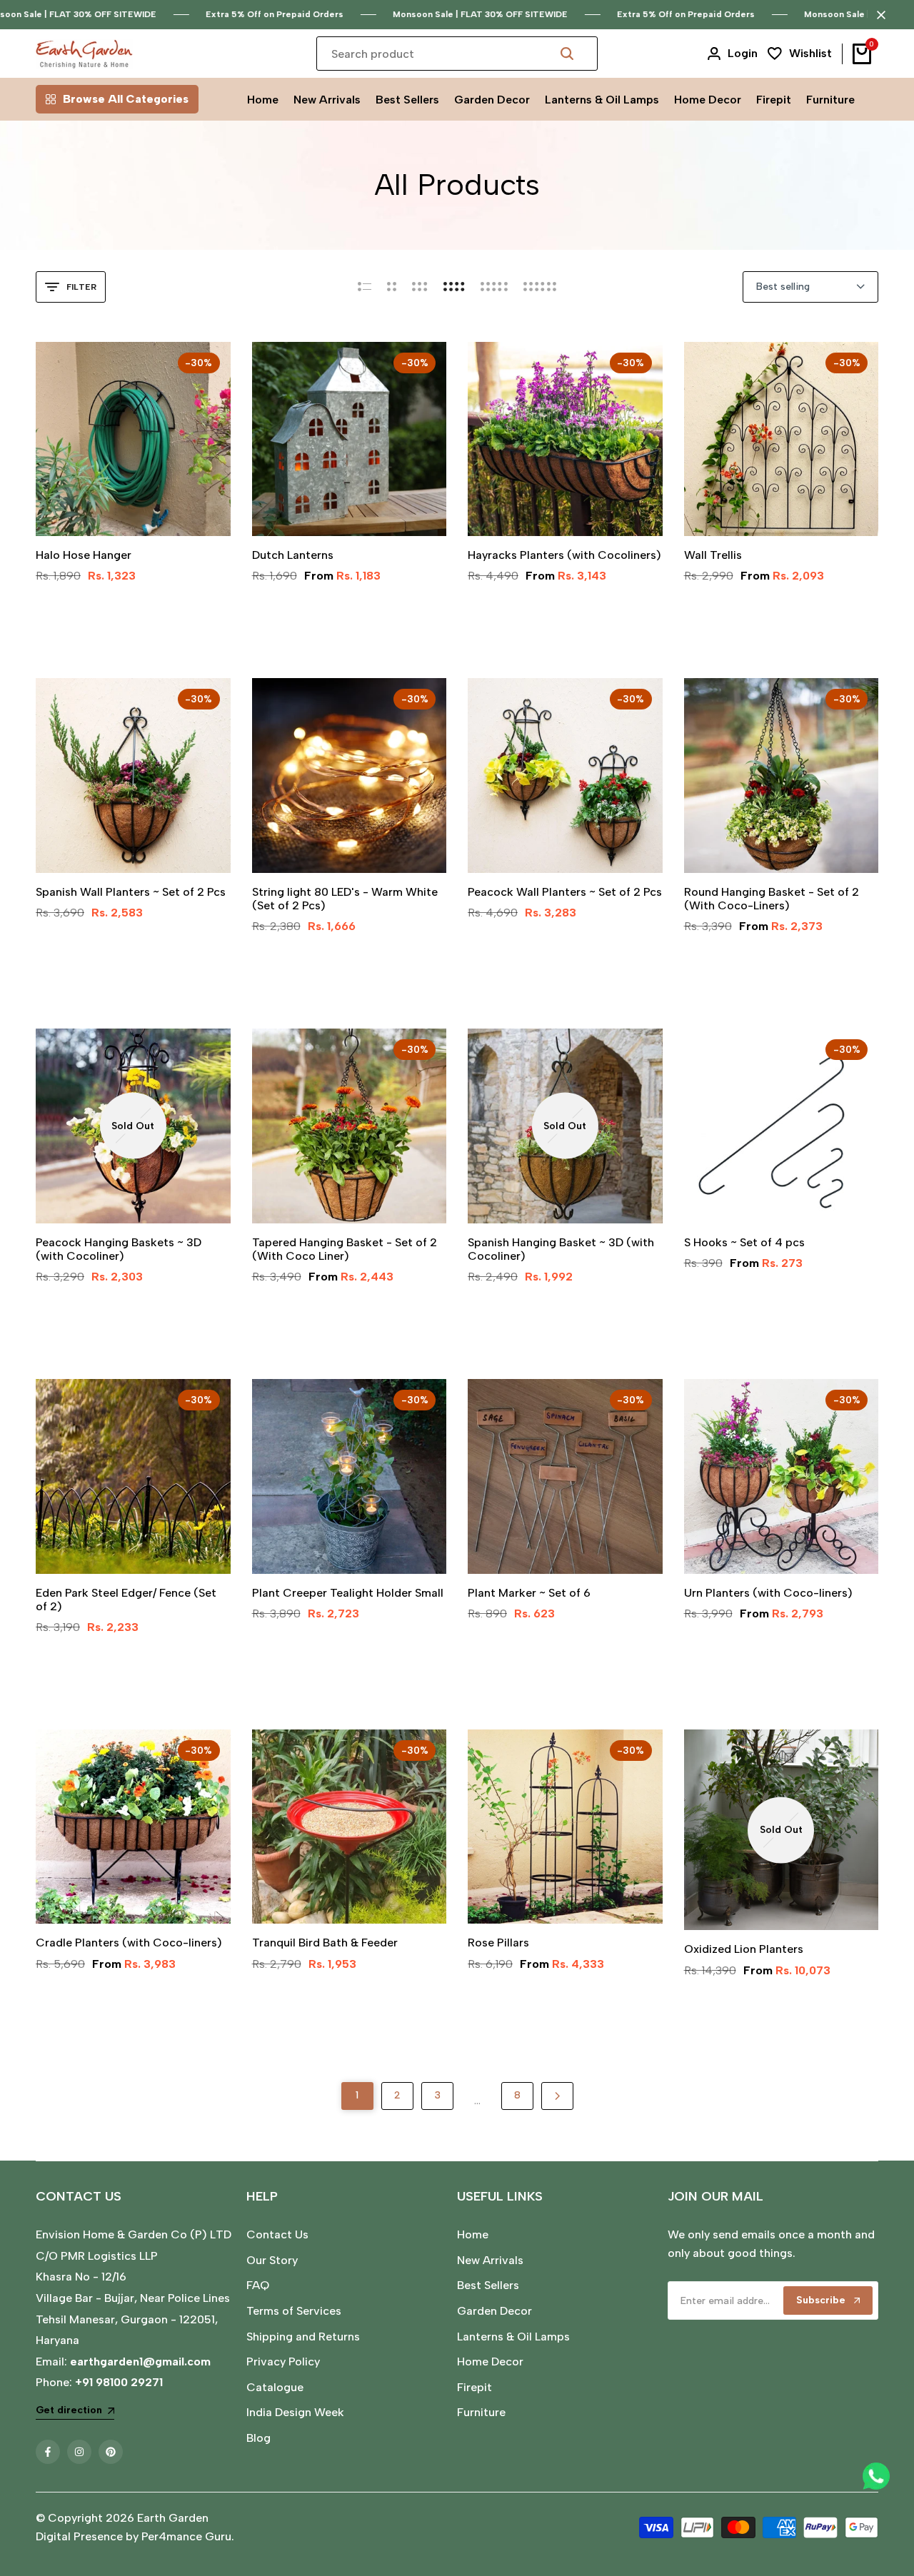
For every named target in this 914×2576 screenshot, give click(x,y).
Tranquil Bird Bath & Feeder (325, 1943)
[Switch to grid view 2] (392, 287)
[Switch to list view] (365, 287)
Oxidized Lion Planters (744, 1949)
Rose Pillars (498, 1943)
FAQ (258, 2285)
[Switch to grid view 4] (454, 287)
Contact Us (277, 2234)
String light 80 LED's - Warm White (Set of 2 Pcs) (345, 899)
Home (473, 2234)
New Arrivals (490, 2260)
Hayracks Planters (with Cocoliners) (564, 555)
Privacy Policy (283, 2362)
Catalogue (275, 2387)
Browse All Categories (126, 99)
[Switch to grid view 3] (420, 287)
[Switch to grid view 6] (540, 287)
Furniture (481, 2412)
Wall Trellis (713, 555)
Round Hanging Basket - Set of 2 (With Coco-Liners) (772, 899)
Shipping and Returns (303, 2337)
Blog (258, 2438)
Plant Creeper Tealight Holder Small (348, 1593)
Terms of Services (294, 2311)
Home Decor (490, 2362)
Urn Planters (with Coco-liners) (768, 1593)
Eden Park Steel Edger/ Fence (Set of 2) (126, 1600)
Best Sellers (488, 2285)
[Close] (878, 15)
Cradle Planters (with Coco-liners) (129, 1943)
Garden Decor (494, 2311)
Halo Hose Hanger (84, 555)
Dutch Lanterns (293, 555)
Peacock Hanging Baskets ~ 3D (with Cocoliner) (119, 1249)
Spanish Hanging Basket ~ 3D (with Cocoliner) (561, 1249)
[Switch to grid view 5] (494, 287)
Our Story (272, 2260)
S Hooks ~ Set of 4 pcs (744, 1242)
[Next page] (557, 2096)
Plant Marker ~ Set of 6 (529, 1593)
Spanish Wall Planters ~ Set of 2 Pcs (131, 892)
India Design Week (295, 2412)
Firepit (474, 2387)
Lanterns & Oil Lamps (513, 2337)
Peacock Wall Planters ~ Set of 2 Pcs (565, 892)
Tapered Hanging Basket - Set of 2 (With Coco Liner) (345, 1249)
